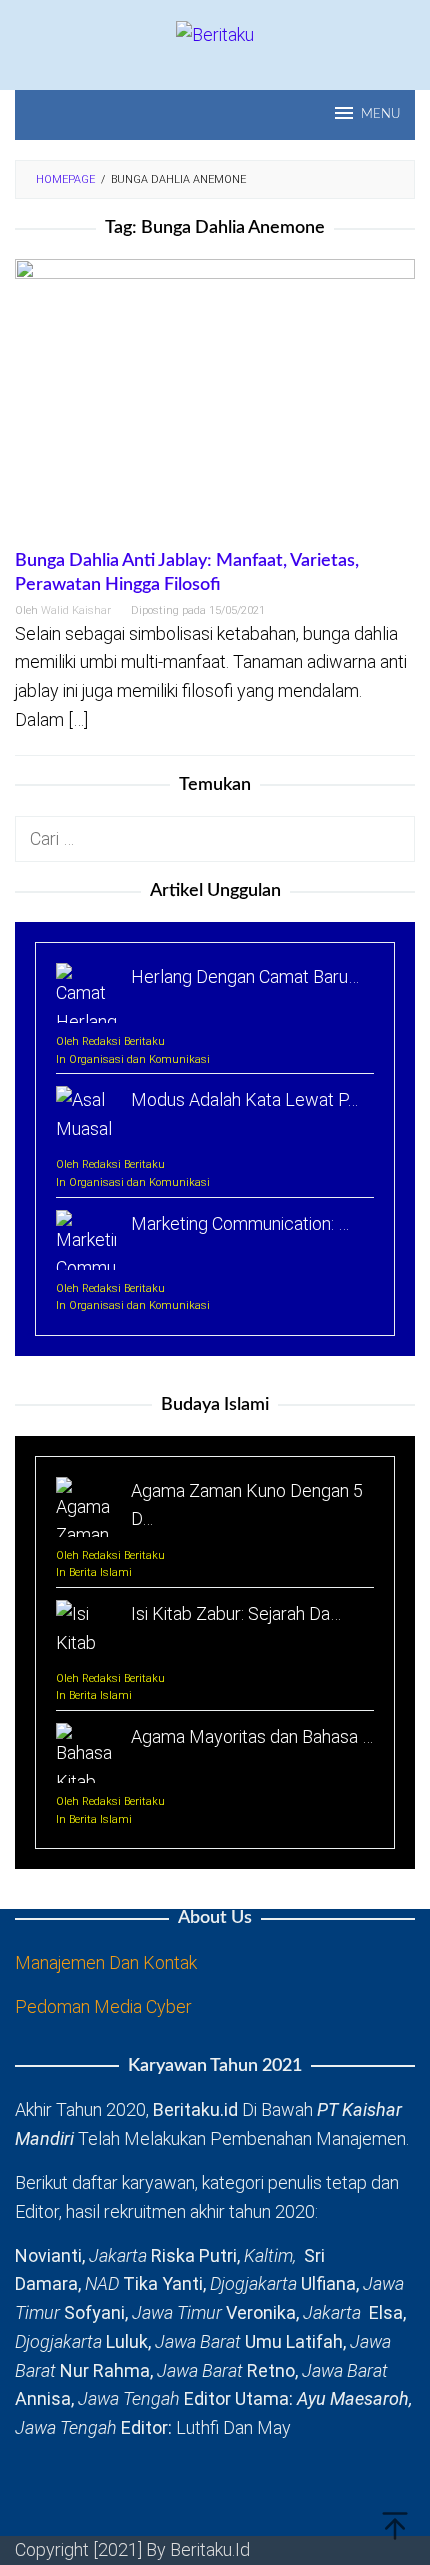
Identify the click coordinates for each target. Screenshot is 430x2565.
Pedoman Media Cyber (103, 2006)
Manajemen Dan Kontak (106, 1962)
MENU (380, 114)
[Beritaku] (215, 33)
